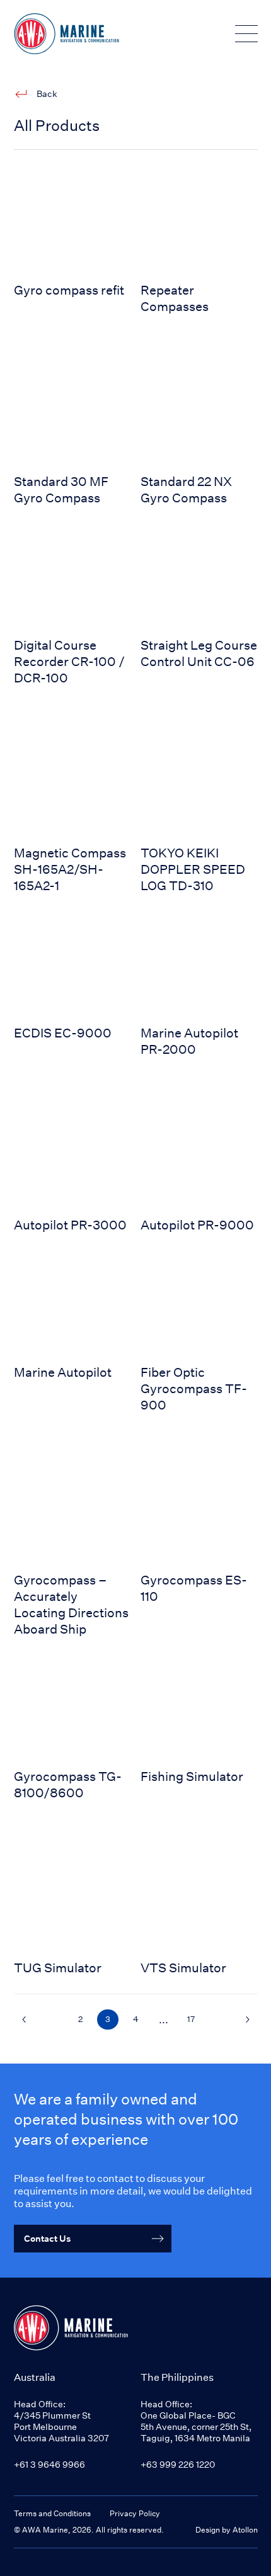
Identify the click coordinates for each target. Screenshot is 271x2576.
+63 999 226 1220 (178, 2464)
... (164, 2020)
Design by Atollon (227, 2530)
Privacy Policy (135, 2513)
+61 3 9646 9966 (49, 2464)
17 (191, 2019)
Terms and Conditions (52, 2513)
